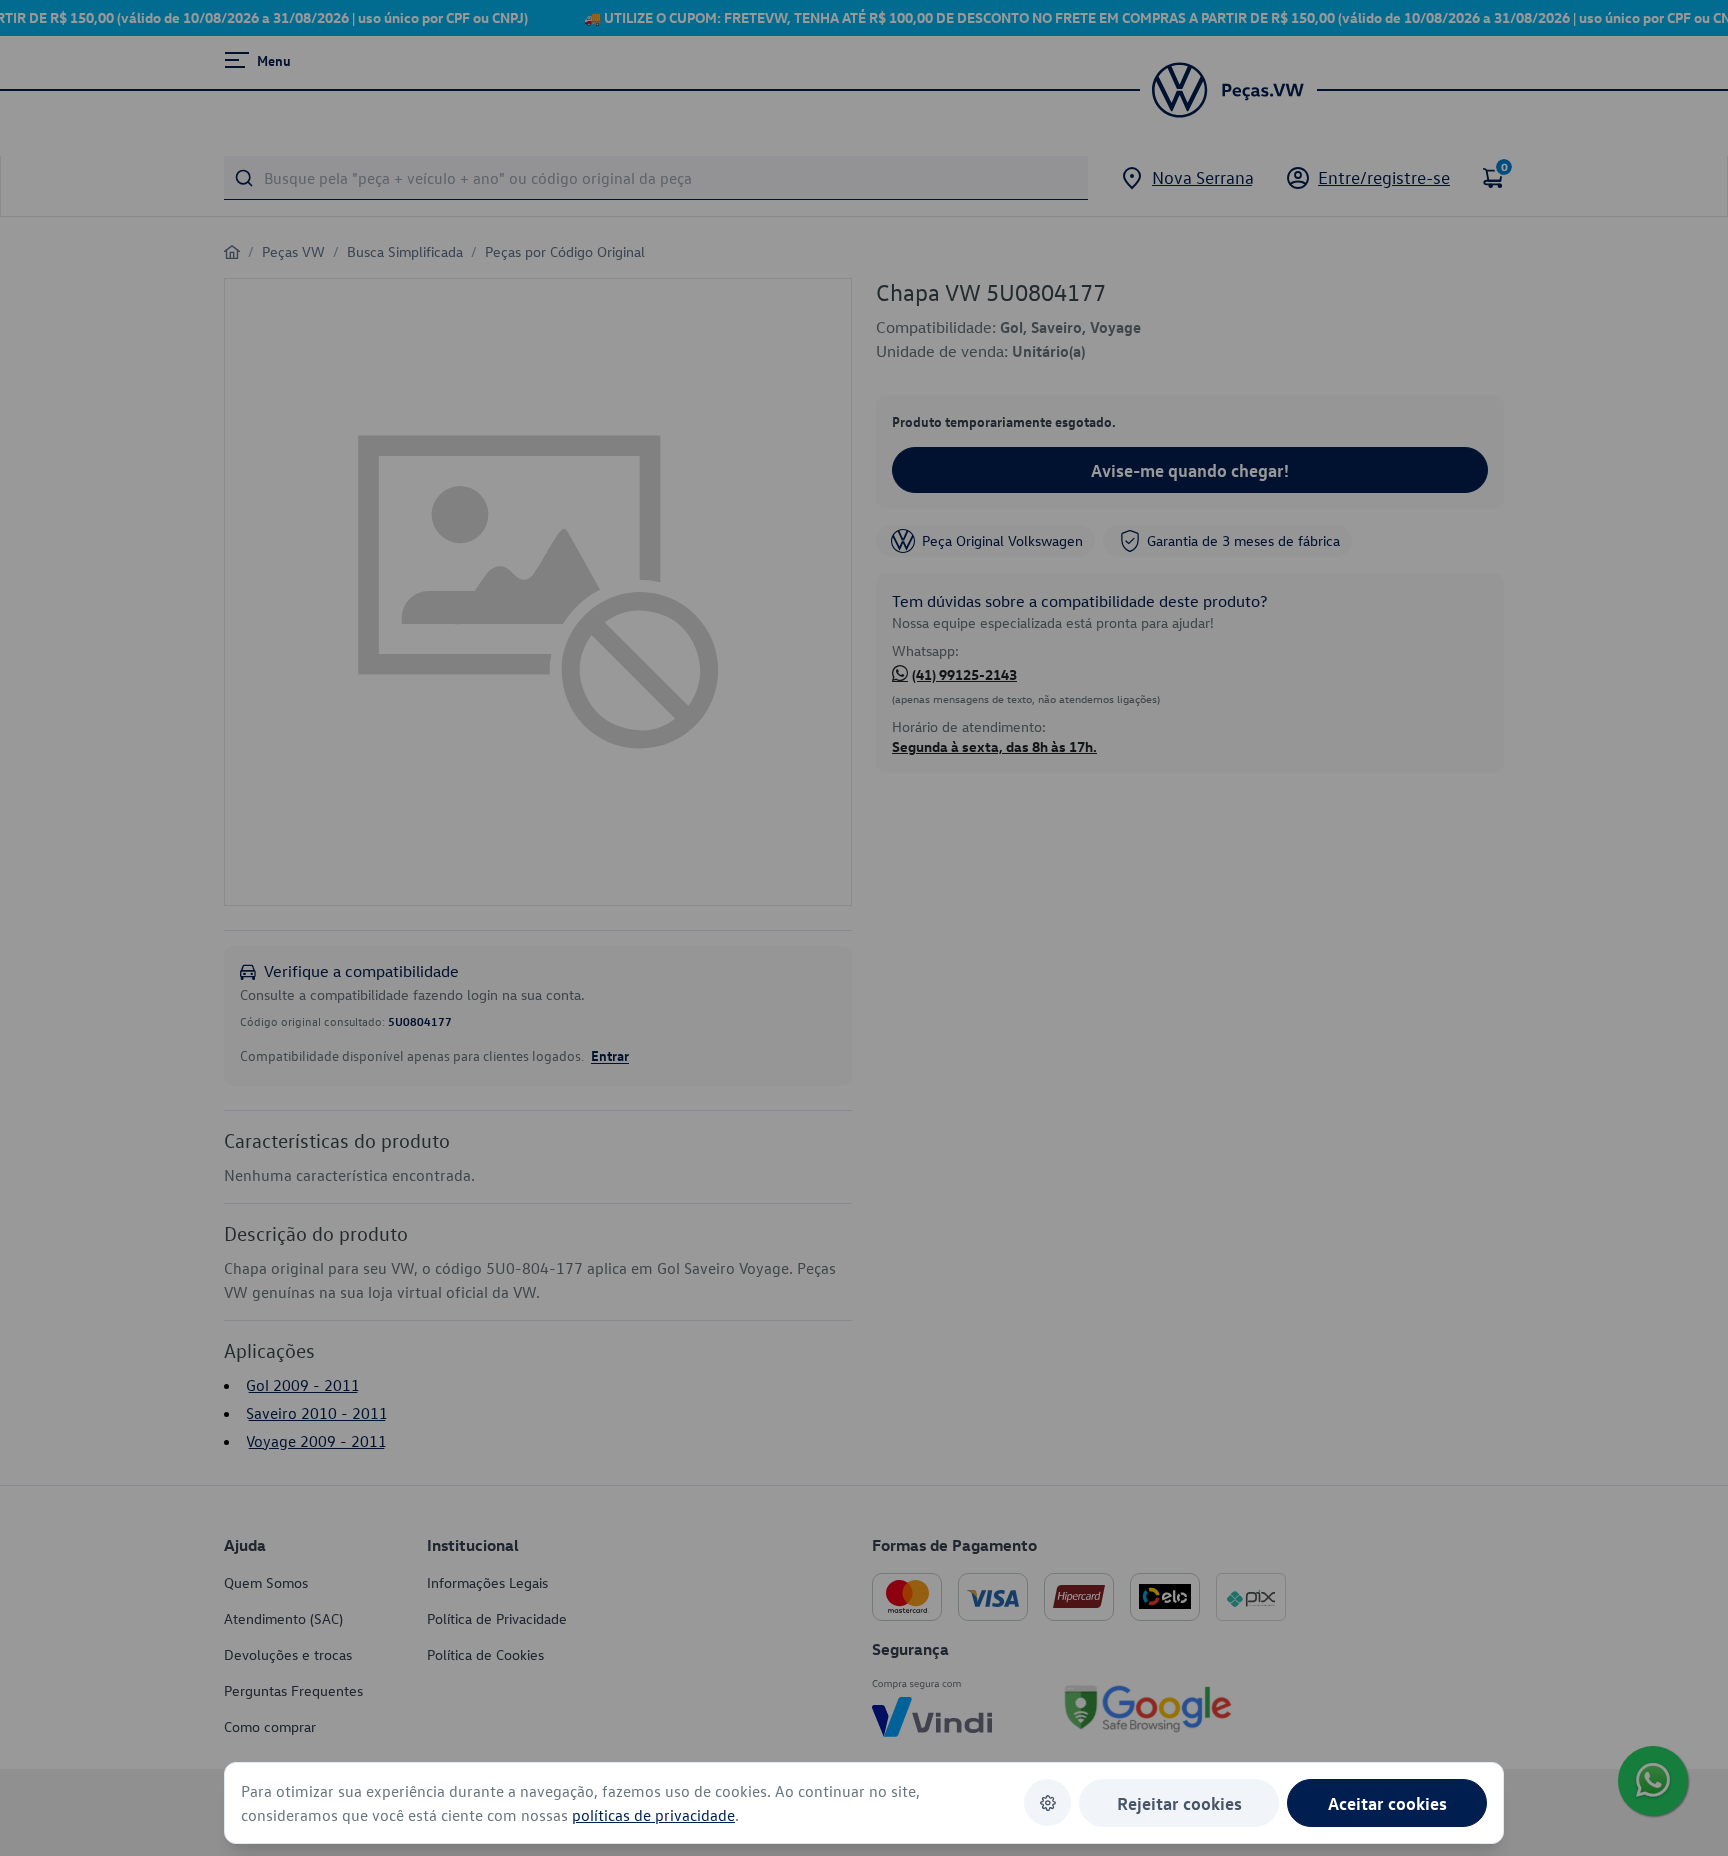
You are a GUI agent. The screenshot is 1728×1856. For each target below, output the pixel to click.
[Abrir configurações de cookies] (1047, 1802)
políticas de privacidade (653, 1815)
